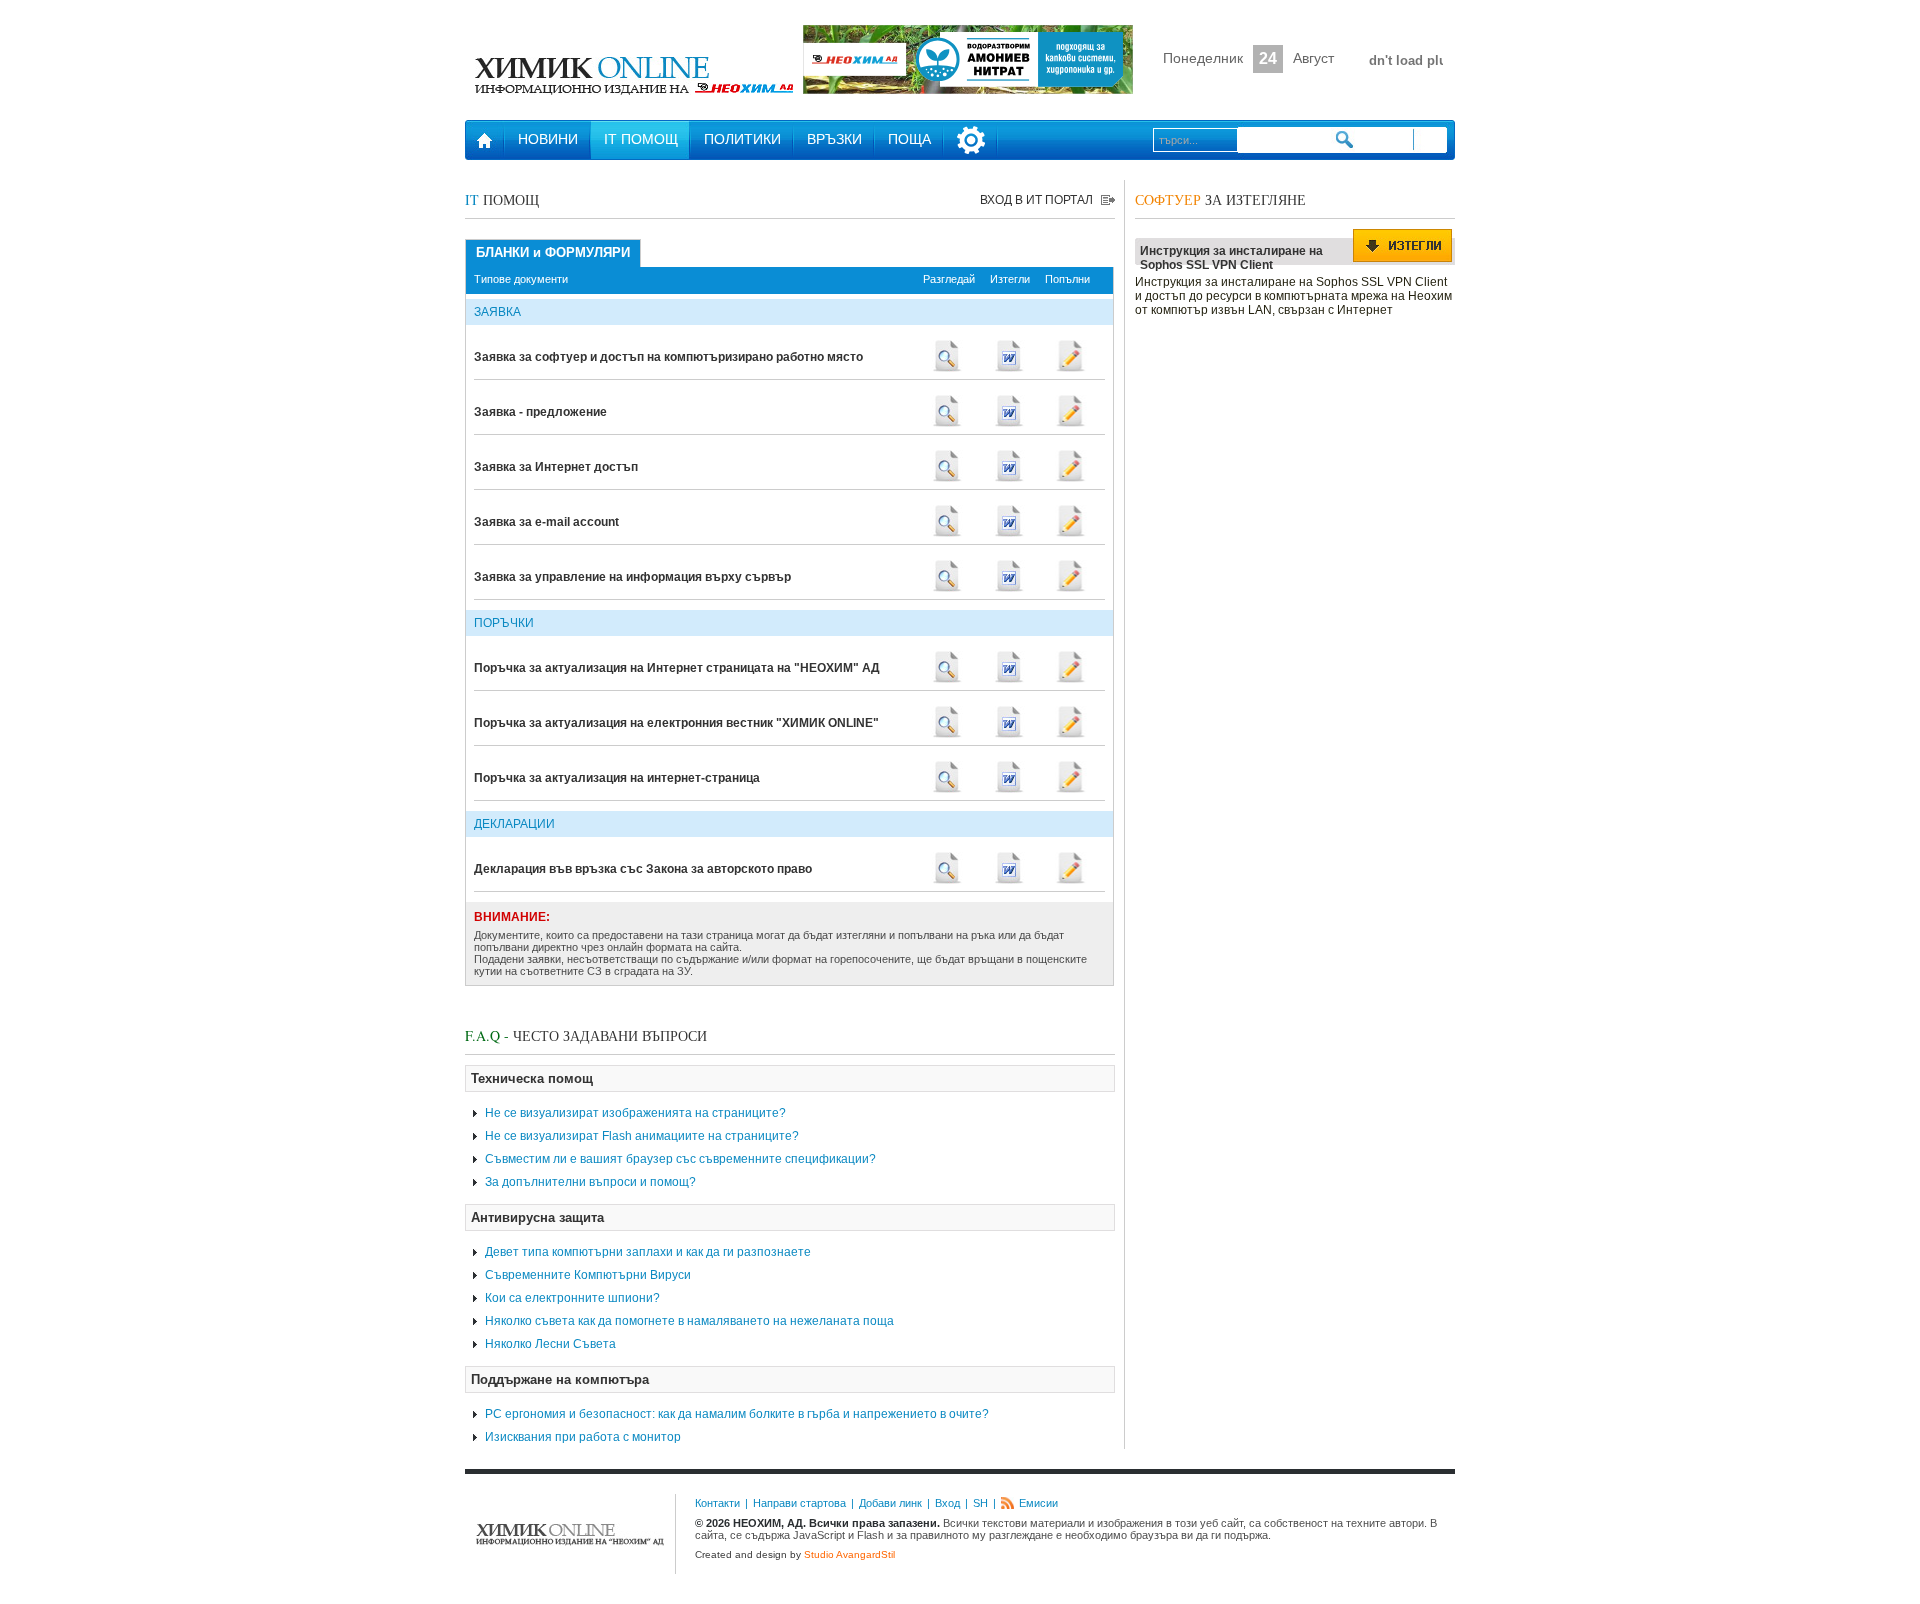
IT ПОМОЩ (641, 139)
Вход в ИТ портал (1036, 200)
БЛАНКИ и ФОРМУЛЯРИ (553, 252)
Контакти (717, 1503)
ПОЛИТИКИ (742, 139)
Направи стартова (799, 1503)
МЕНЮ (971, 140)
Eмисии (1038, 1503)
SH (980, 1503)
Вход (947, 1503)
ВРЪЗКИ (834, 139)
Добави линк (890, 1503)
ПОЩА (909, 139)
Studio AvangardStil (849, 1554)
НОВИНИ (548, 139)
